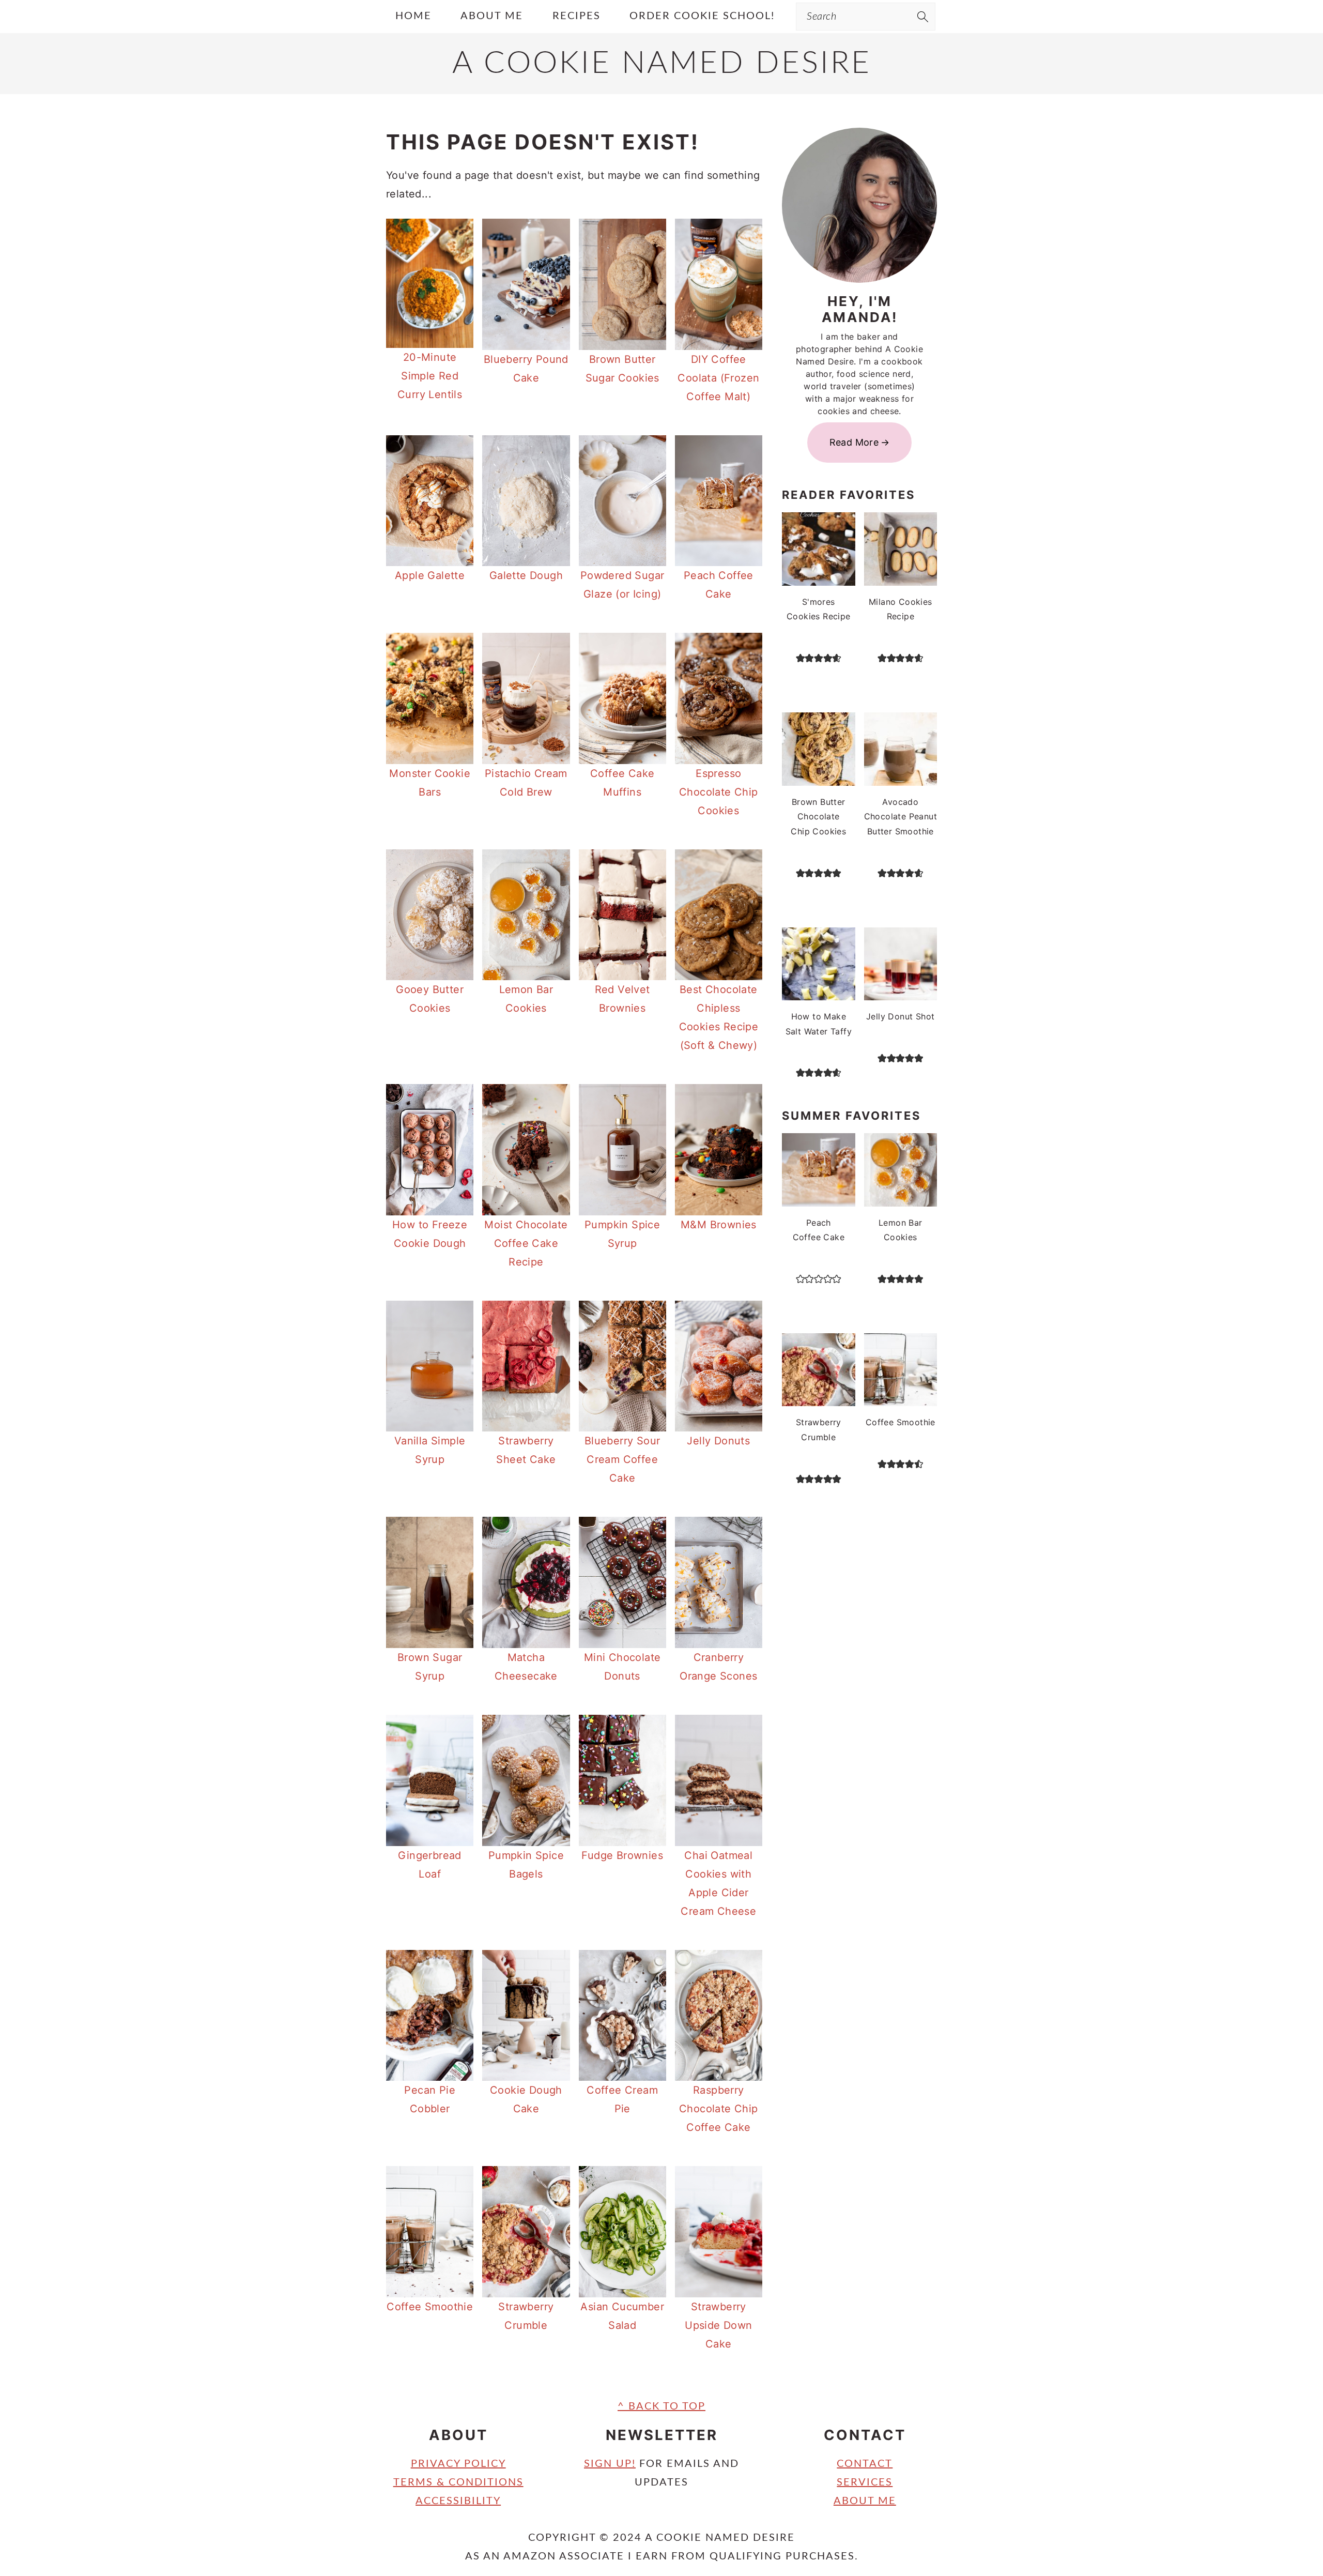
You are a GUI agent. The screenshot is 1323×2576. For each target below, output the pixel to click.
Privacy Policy (458, 2464)
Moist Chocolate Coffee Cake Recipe (526, 1243)
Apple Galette (430, 575)
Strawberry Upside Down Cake (718, 2325)
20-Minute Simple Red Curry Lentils (430, 376)
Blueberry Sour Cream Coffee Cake (622, 1459)
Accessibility (458, 2501)
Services (865, 2482)
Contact (865, 2464)
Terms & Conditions (458, 2482)
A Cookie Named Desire (662, 64)
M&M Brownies (719, 1225)
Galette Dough (526, 575)
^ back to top (661, 2406)
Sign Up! (610, 2464)
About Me (865, 2501)
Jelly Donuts (718, 1441)
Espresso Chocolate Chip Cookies (719, 792)
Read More (854, 442)
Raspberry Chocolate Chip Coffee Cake (719, 2109)
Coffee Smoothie (430, 2307)
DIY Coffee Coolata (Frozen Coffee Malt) (718, 378)
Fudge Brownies (622, 1855)
